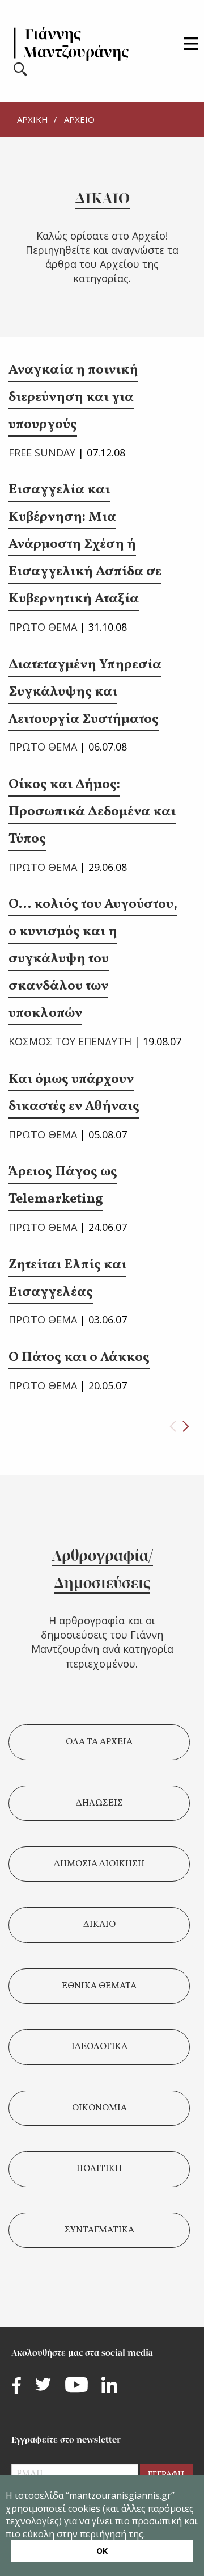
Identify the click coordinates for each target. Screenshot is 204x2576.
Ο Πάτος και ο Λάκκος (79, 1358)
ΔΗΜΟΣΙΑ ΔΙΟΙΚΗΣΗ (99, 1864)
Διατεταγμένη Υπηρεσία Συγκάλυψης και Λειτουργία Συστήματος (85, 692)
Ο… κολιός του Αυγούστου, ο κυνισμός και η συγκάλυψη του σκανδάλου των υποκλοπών (93, 959)
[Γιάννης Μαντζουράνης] (71, 44)
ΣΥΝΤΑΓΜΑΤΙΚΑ (99, 2230)
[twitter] (43, 2384)
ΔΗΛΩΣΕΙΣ (99, 1803)
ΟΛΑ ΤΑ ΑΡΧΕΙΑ (99, 1742)
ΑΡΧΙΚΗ (33, 119)
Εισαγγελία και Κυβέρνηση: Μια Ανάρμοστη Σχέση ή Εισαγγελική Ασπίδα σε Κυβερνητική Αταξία (85, 544)
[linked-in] (109, 2385)
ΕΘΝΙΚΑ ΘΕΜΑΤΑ (99, 1986)
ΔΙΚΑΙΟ (99, 1925)
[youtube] (76, 2385)
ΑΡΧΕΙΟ (79, 119)
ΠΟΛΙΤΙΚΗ (99, 2169)
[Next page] (186, 1426)
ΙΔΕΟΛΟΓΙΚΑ (99, 2047)
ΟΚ (102, 2551)
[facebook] (16, 2386)
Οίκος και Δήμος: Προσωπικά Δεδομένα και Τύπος (92, 812)
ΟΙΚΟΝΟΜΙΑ (99, 2108)
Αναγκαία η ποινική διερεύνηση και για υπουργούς (73, 397)
